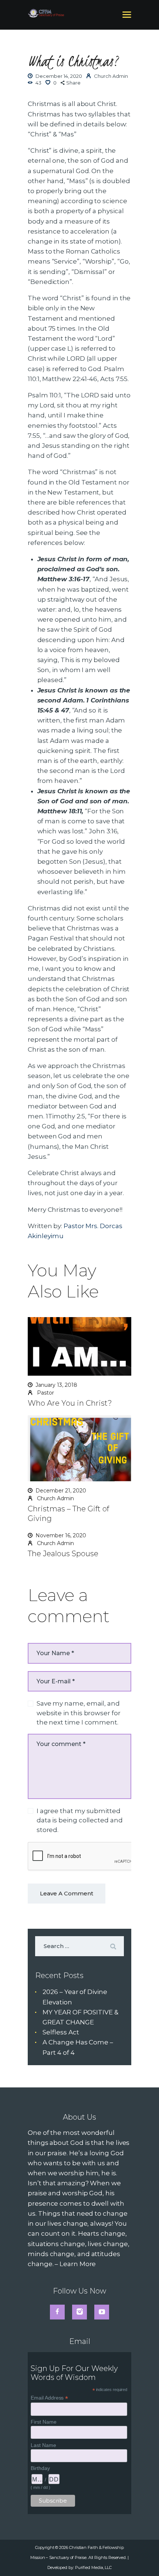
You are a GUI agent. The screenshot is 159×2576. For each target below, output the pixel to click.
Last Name (43, 2445)
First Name (43, 2422)
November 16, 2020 (61, 1535)
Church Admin (55, 1498)
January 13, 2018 (56, 1385)
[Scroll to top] (145, 2558)
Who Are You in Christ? (70, 1403)
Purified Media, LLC (93, 2567)
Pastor (45, 1393)
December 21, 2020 (61, 1491)
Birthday (40, 2468)
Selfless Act (61, 2032)
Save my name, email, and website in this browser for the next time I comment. (79, 1713)
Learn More (78, 2264)
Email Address (49, 2398)
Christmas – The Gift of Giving (68, 1514)
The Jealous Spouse (63, 1554)
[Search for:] (79, 1946)
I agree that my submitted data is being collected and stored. (80, 1820)
